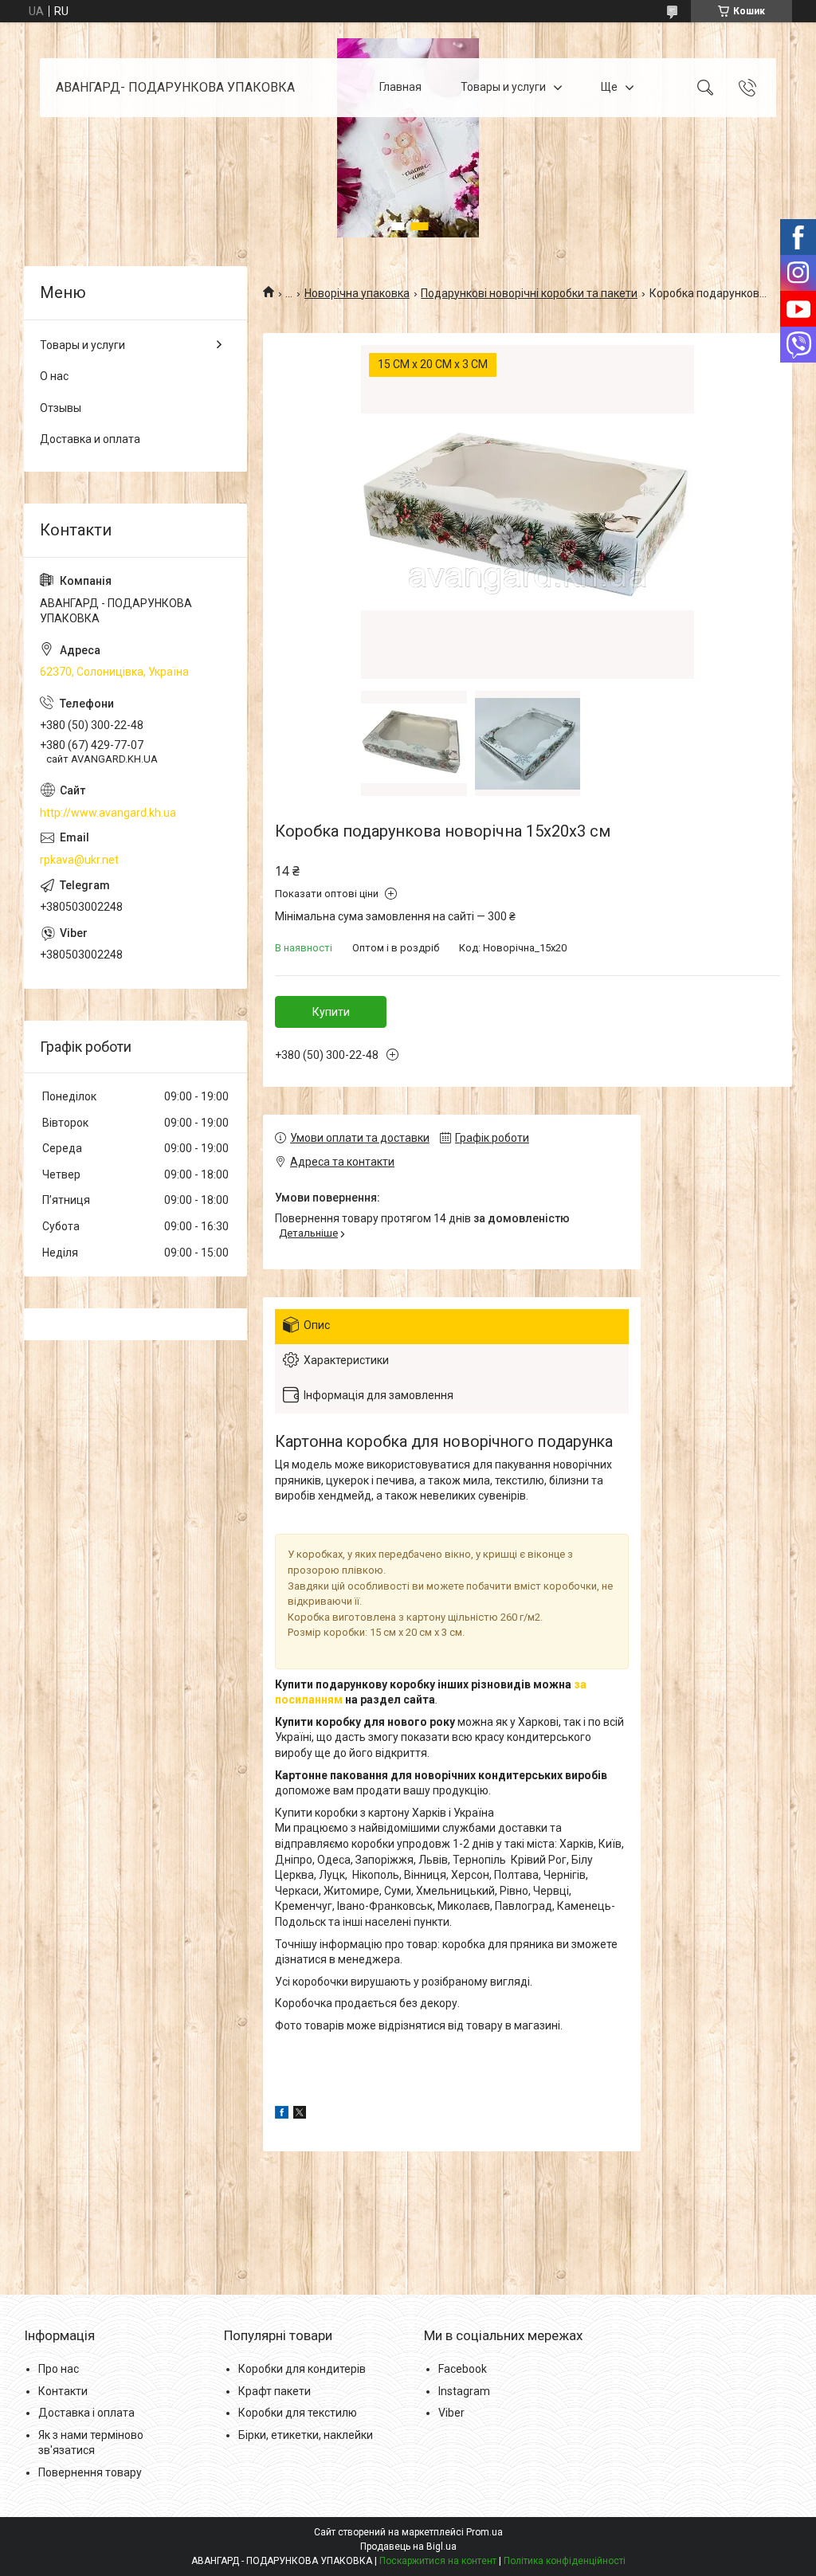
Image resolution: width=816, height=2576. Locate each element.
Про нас (59, 2369)
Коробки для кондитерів (302, 2369)
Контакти (63, 2391)
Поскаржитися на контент (438, 2561)
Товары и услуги (503, 87)
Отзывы (61, 408)
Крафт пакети (275, 2391)
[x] (300, 2115)
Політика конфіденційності (565, 2561)
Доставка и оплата (90, 439)
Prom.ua (484, 2532)
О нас (54, 376)
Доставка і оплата (86, 2413)
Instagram (464, 2391)
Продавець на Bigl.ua (408, 2547)
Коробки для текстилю (298, 2413)
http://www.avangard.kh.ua (108, 813)
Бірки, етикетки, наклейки (306, 2435)
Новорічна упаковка (357, 293)
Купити (331, 1012)
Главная (400, 87)
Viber (451, 2413)
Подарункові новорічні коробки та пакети (529, 293)
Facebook (463, 2369)
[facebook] (282, 2115)
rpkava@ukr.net (79, 860)
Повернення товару (90, 2472)
